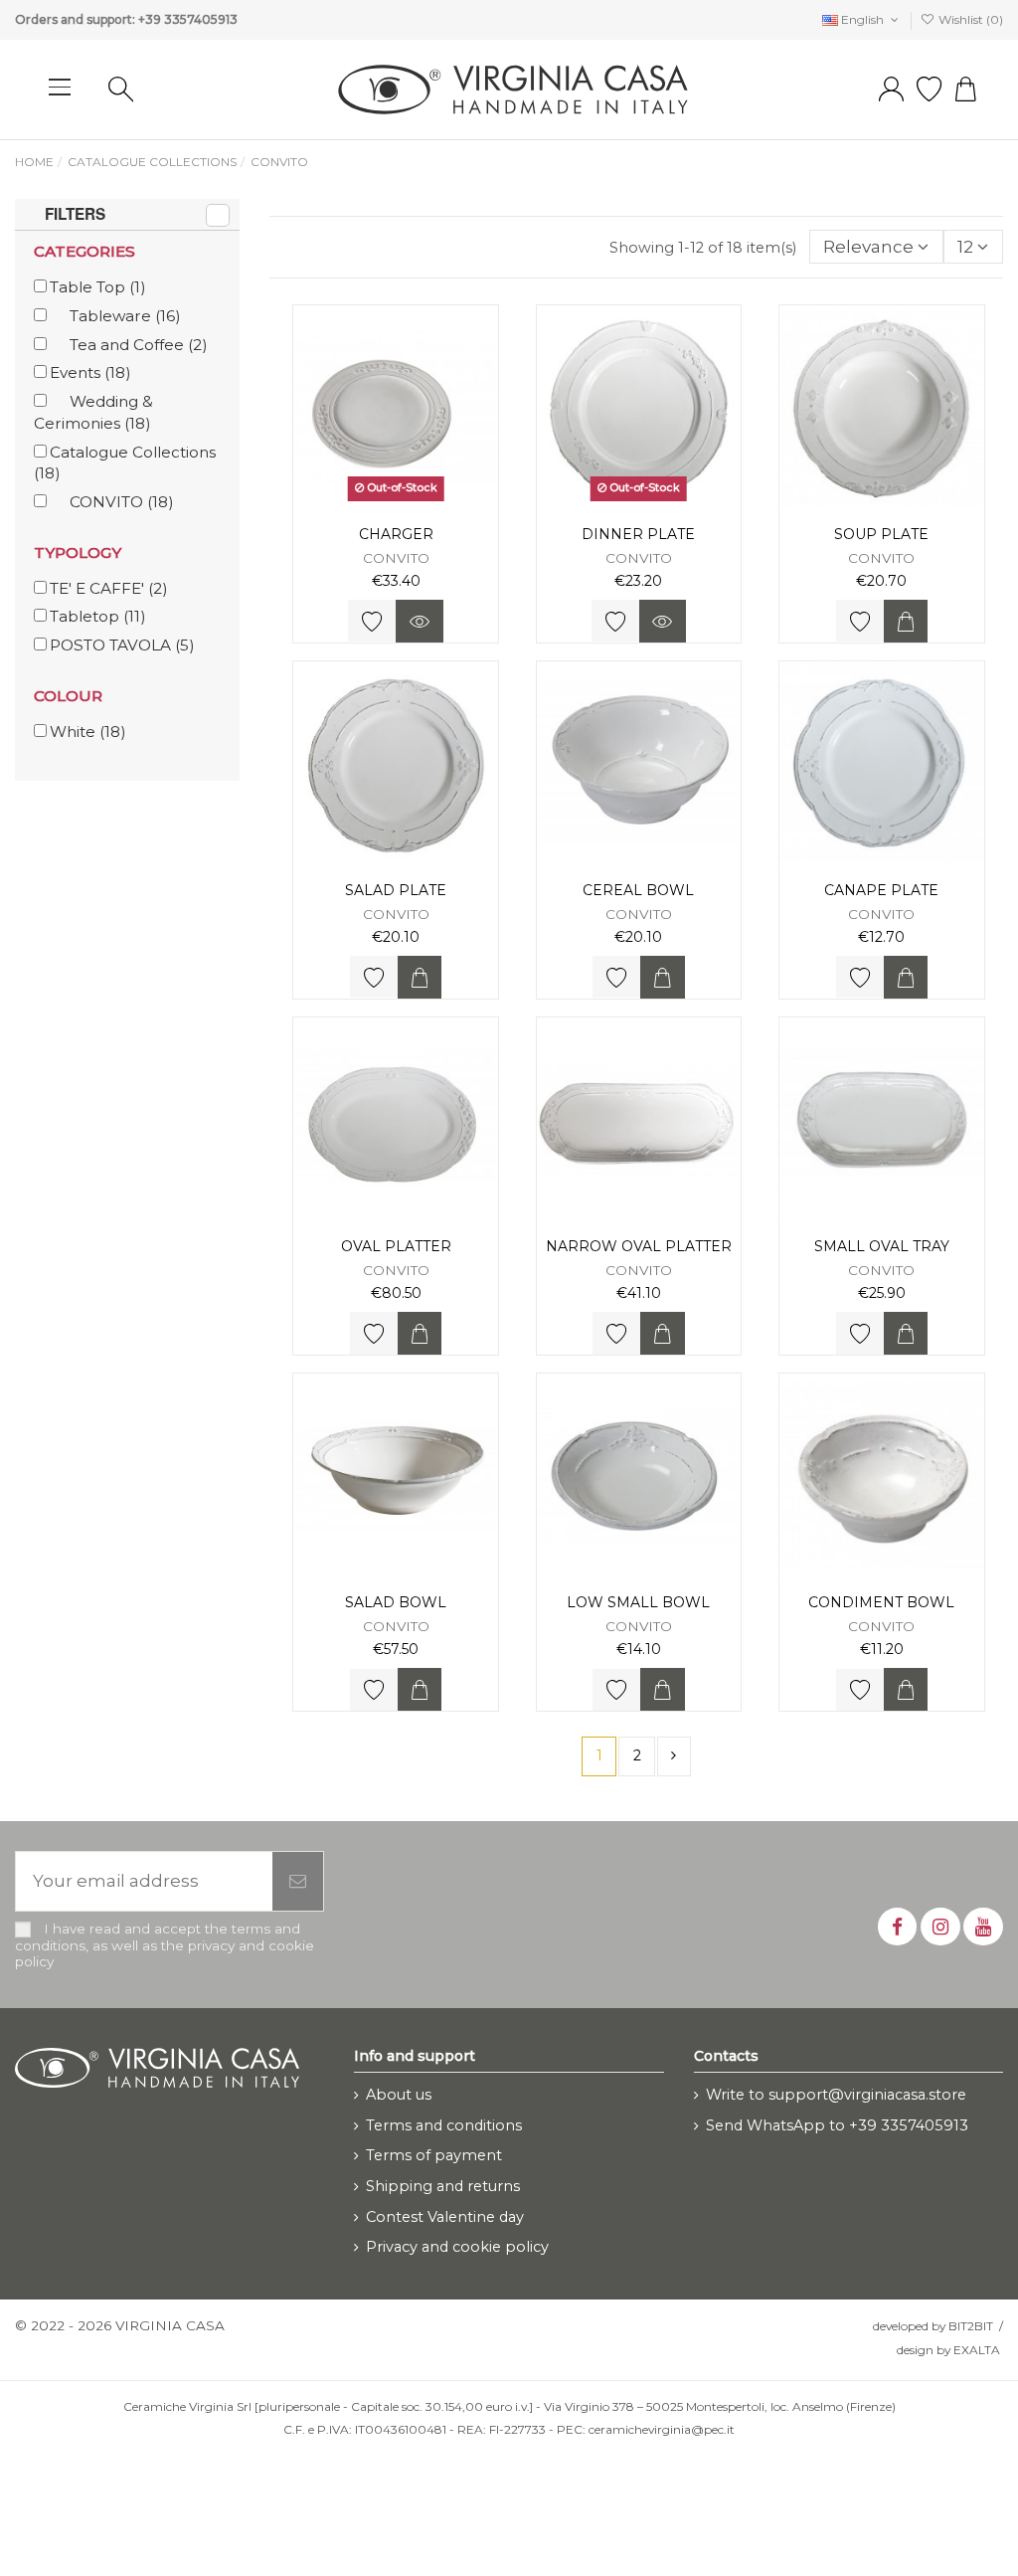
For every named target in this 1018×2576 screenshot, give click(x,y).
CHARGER (396, 534)
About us (399, 2095)
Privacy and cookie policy (457, 2247)
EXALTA (977, 2350)
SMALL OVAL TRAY (882, 1246)
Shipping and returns (443, 2186)
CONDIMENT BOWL (881, 1602)
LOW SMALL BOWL (638, 1602)
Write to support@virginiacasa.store (836, 2095)
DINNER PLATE (638, 534)
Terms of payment (434, 2155)
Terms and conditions (444, 2125)
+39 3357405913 (188, 19)
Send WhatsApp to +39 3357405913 (837, 2125)
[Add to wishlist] (372, 621)
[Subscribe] (298, 1882)
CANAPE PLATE (881, 890)
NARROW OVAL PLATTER (639, 1246)
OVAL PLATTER (396, 1246)
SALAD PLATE (396, 890)
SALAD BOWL (396, 1602)
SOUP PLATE (881, 534)
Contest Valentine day (445, 2217)
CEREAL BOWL (638, 890)
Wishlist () (969, 19)
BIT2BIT (971, 2326)
